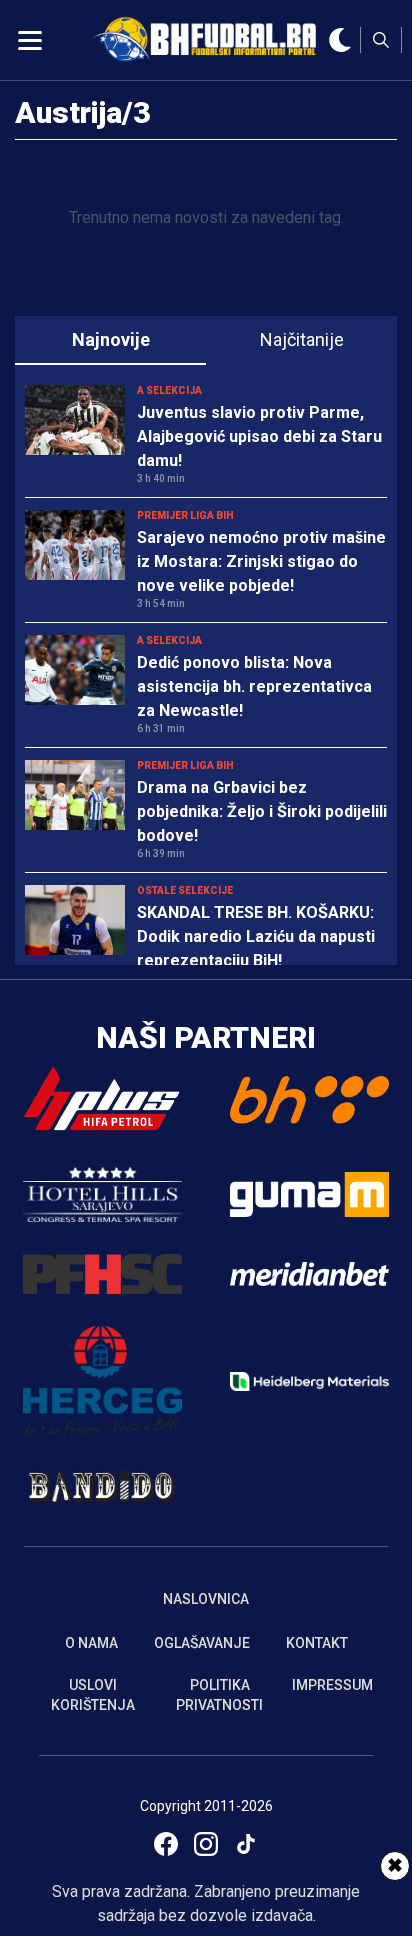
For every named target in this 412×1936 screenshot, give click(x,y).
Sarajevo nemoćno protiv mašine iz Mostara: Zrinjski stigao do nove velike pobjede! (261, 561)
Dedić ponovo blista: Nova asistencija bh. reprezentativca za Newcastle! (254, 686)
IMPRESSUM (332, 1685)
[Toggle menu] (30, 40)
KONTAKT (317, 1643)
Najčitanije (302, 339)
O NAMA (91, 1643)
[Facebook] (166, 1844)
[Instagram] (206, 1844)
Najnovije (111, 339)
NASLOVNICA (206, 1599)
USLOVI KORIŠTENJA (93, 1695)
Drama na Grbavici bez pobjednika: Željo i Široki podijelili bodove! (262, 811)
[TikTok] (246, 1844)
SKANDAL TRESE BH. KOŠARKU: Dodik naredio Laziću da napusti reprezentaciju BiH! (256, 936)
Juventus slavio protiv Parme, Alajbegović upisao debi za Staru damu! (259, 436)
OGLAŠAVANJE (202, 1643)
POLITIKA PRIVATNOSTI (219, 1695)
